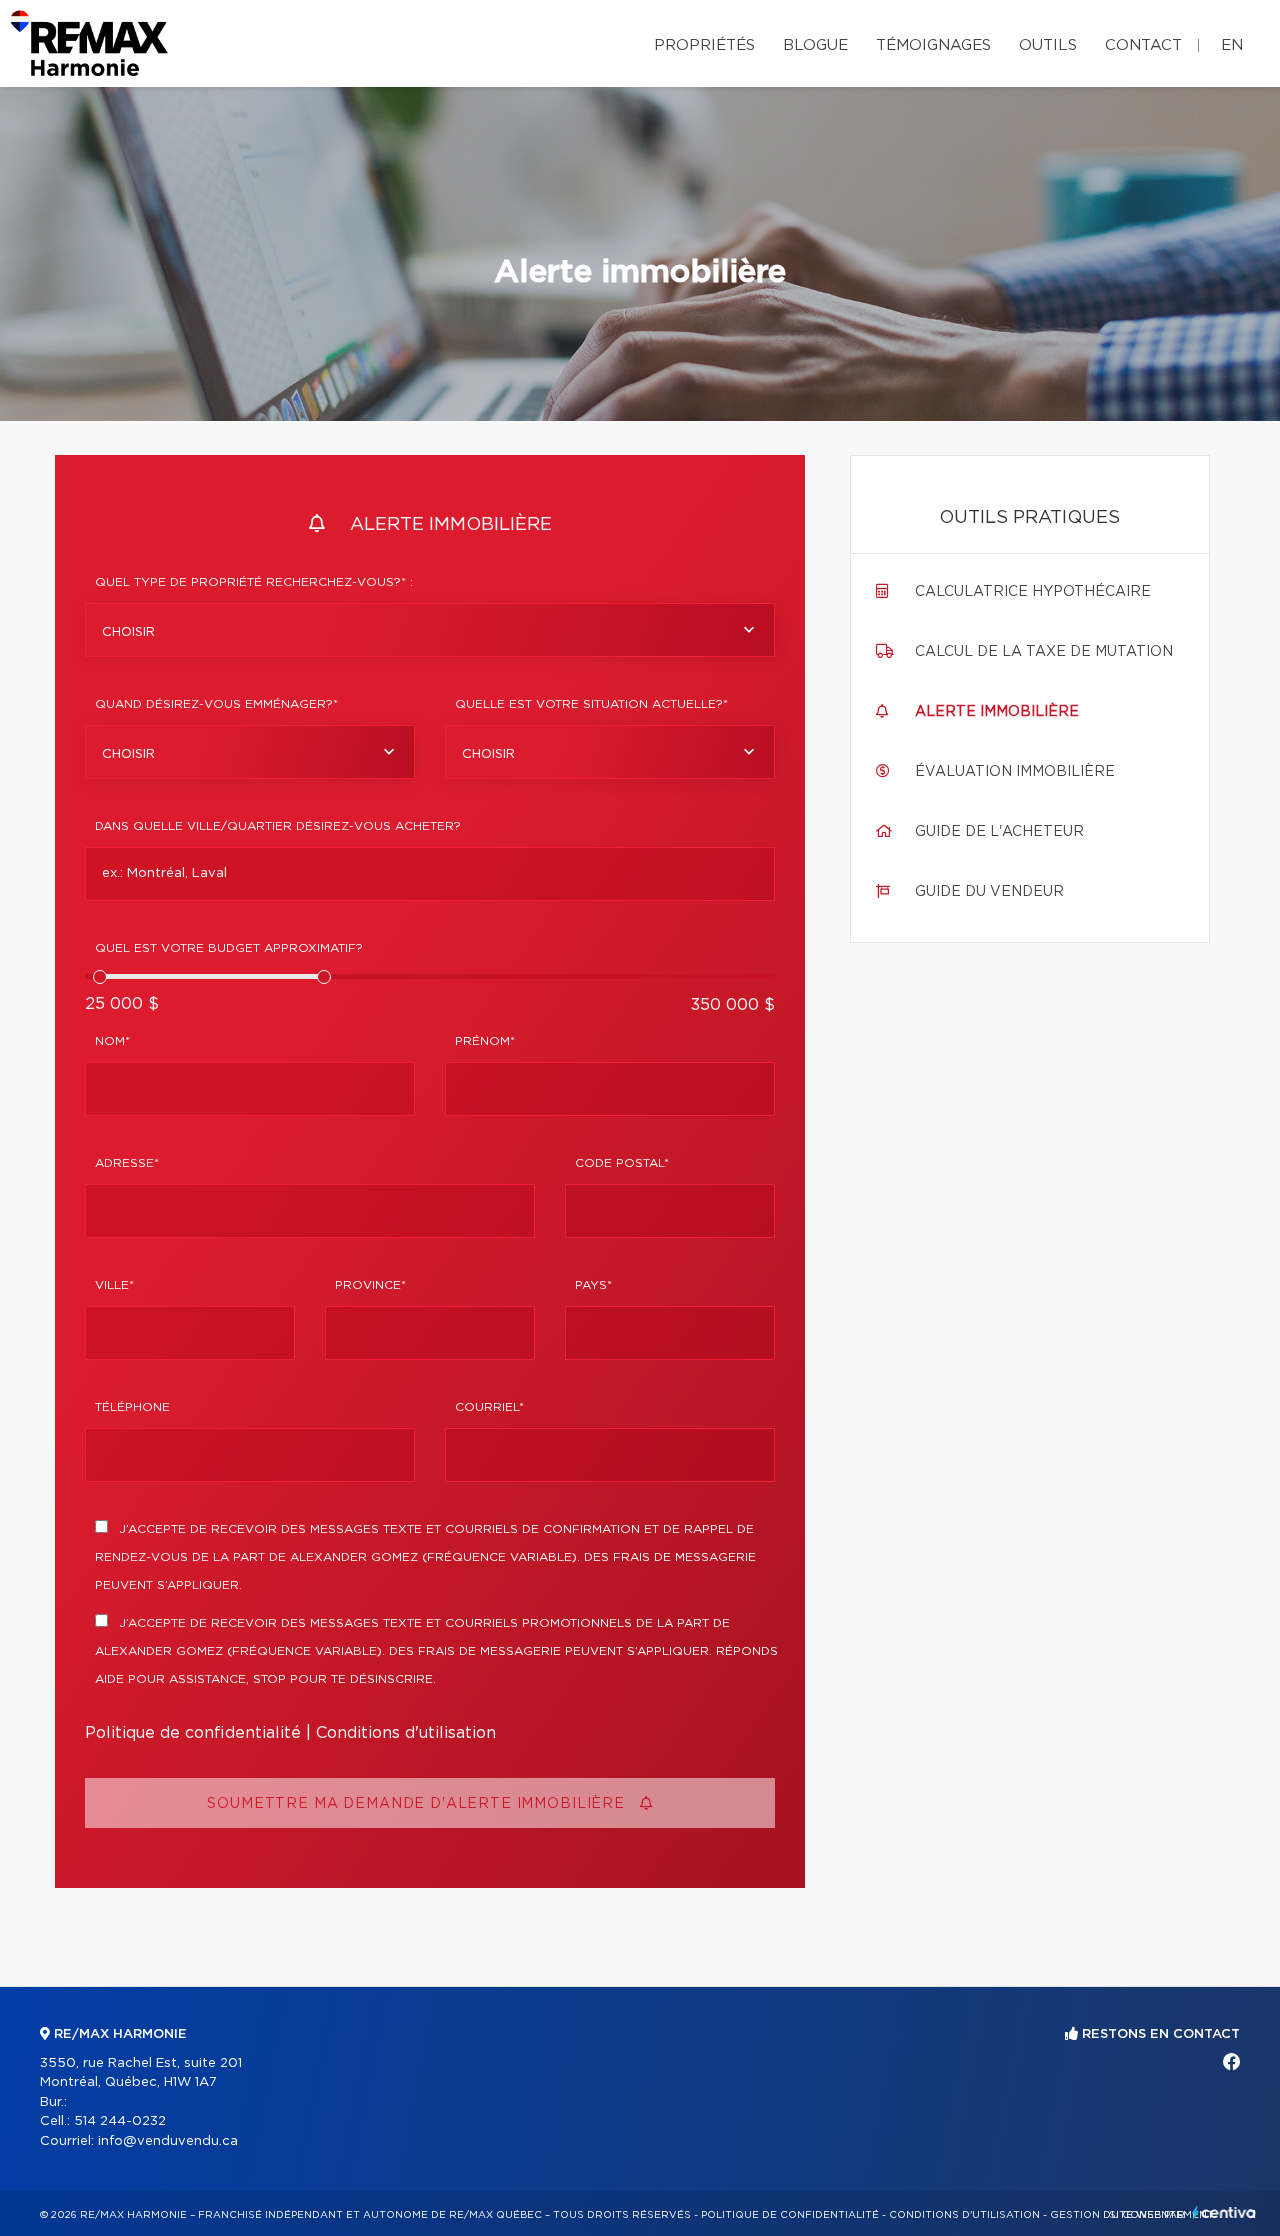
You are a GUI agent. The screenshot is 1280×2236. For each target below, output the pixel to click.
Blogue (815, 45)
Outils (1048, 45)
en (1232, 45)
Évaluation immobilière (1015, 772)
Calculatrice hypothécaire (1033, 592)
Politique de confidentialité (193, 1733)
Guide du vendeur (989, 892)
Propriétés (704, 45)
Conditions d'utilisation (406, 1733)
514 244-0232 (120, 2121)
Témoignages (933, 45)
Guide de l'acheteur (999, 832)
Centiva (1224, 2212)
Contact (1143, 45)
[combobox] (430, 630)
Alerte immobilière (997, 712)
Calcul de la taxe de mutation (1044, 652)
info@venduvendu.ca (168, 2141)
